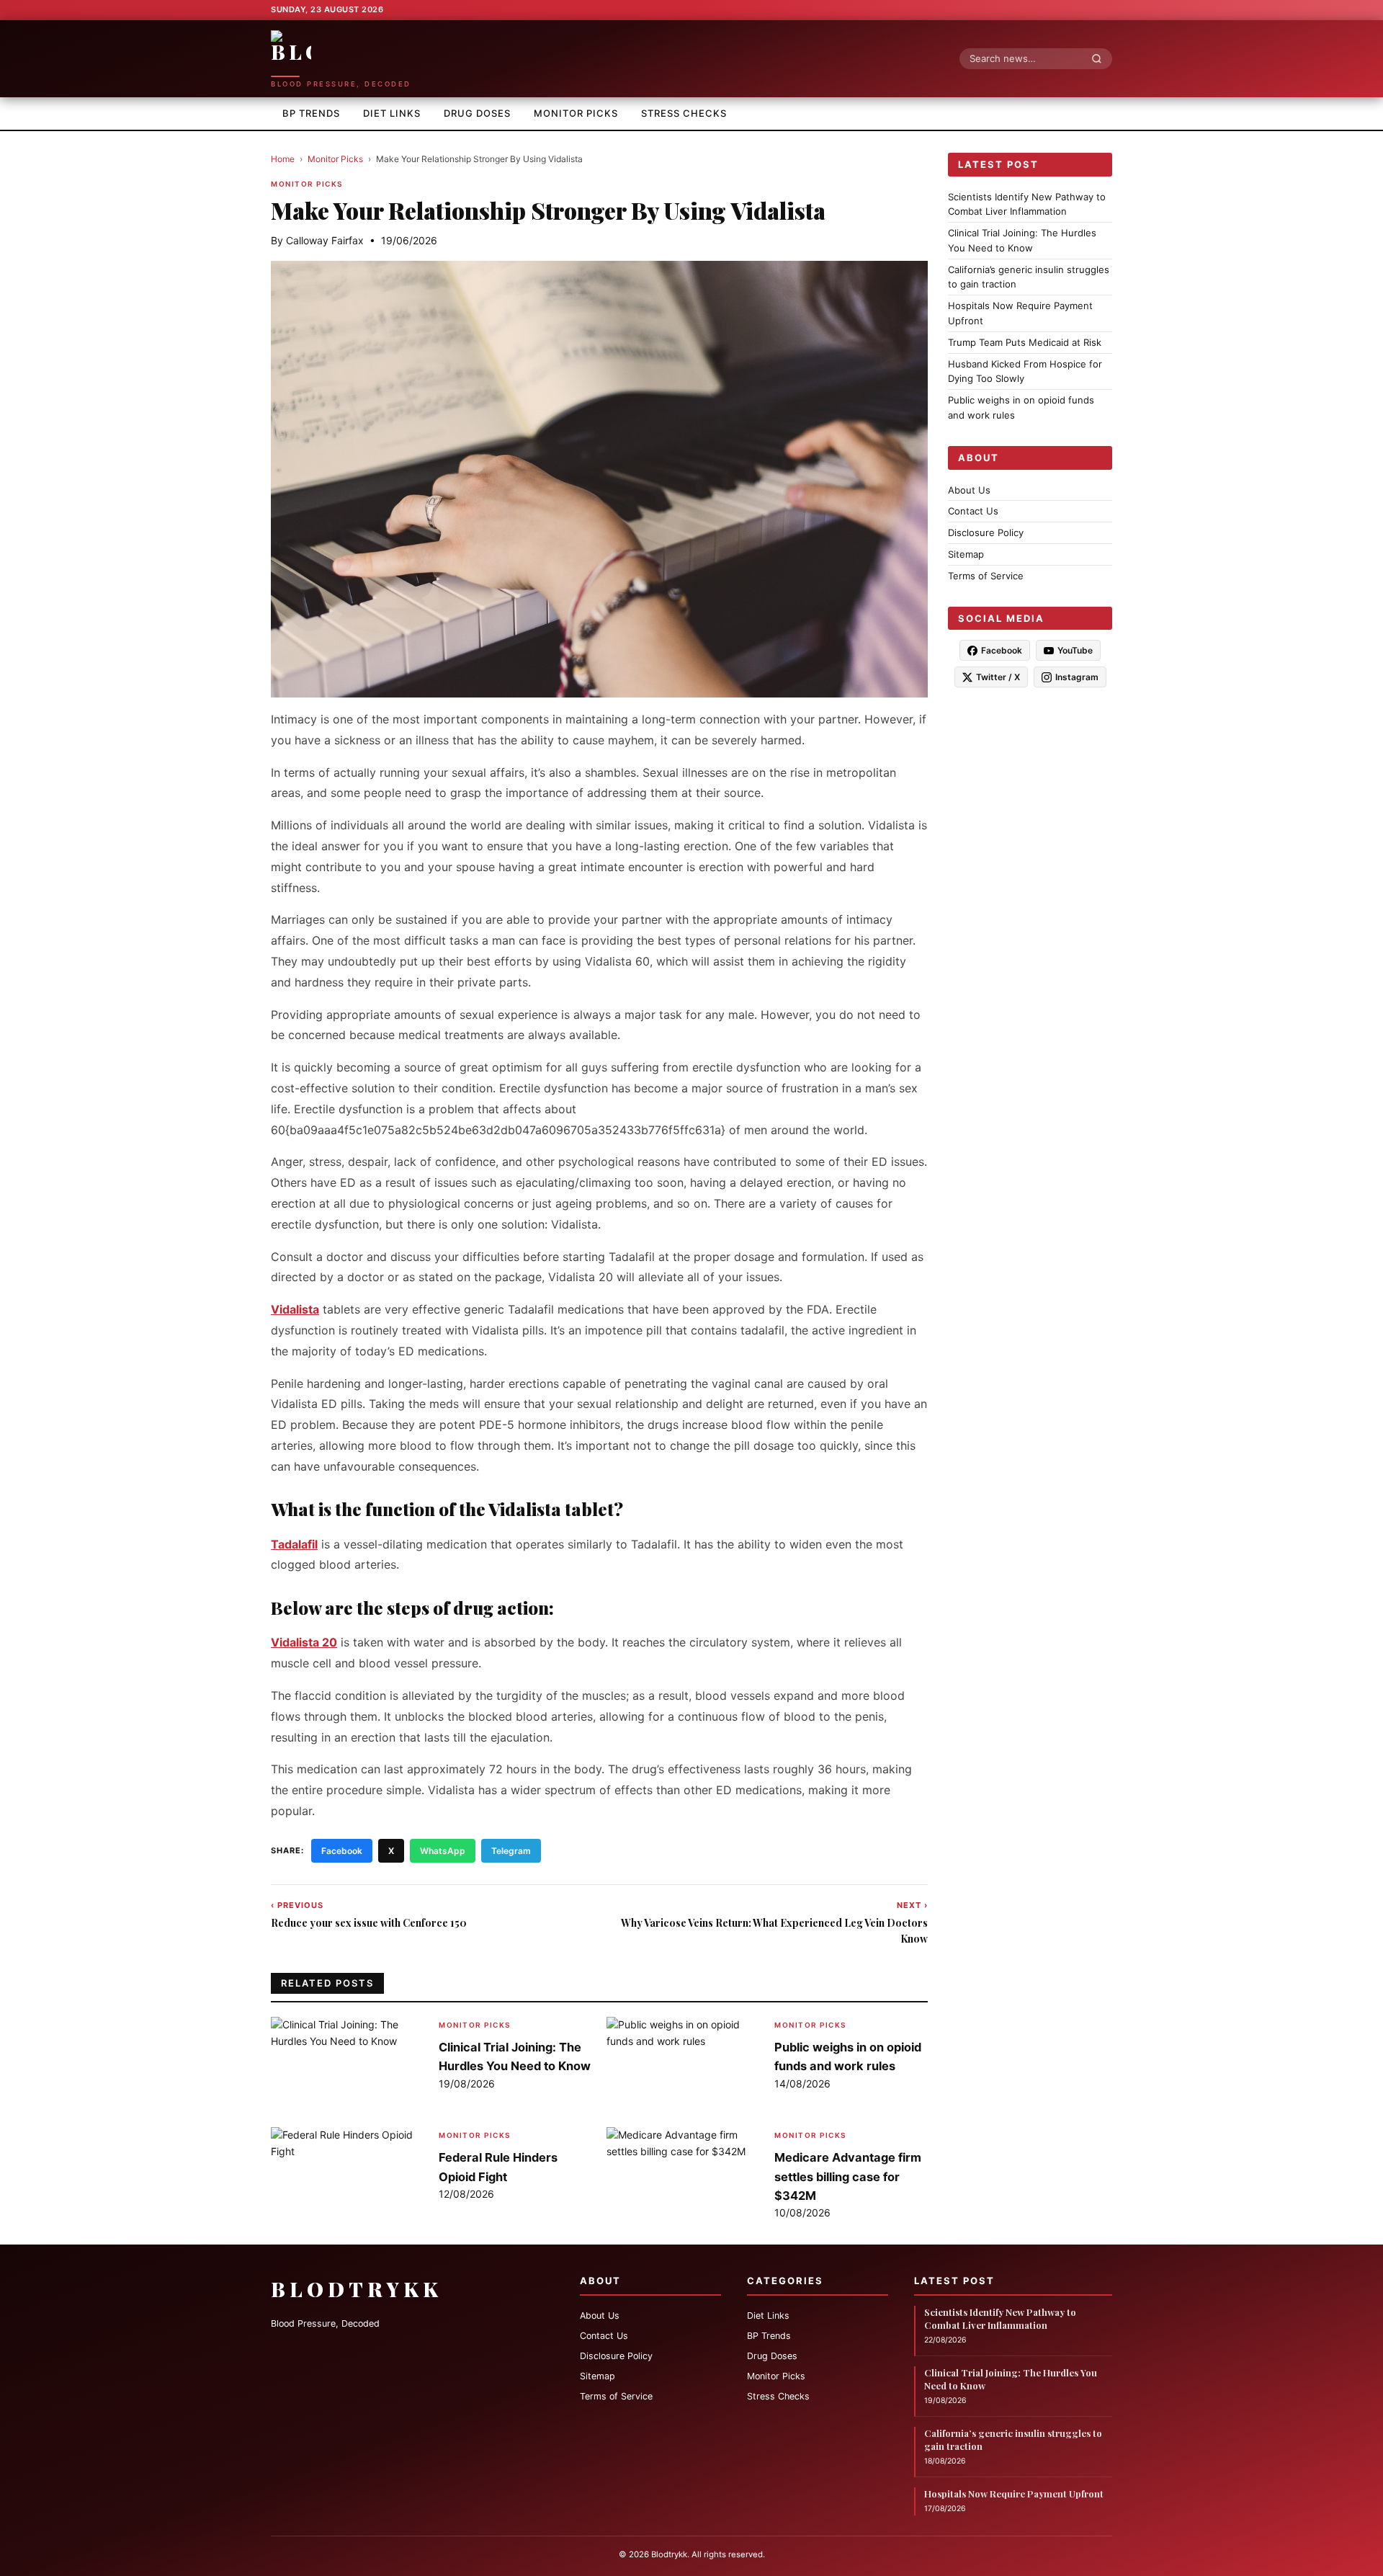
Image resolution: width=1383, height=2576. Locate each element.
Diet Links (392, 113)
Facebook (342, 1851)
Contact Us (973, 512)
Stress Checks (684, 113)
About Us (969, 490)
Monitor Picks (576, 113)
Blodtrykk (357, 2289)
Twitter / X (998, 678)
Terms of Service (986, 576)
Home (283, 159)
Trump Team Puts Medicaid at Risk (1025, 342)
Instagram (1077, 678)
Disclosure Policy (986, 532)
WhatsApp (443, 1851)
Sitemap (966, 554)
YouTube (1075, 651)
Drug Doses (477, 113)
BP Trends (311, 113)
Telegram (511, 1851)
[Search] (1101, 58)
